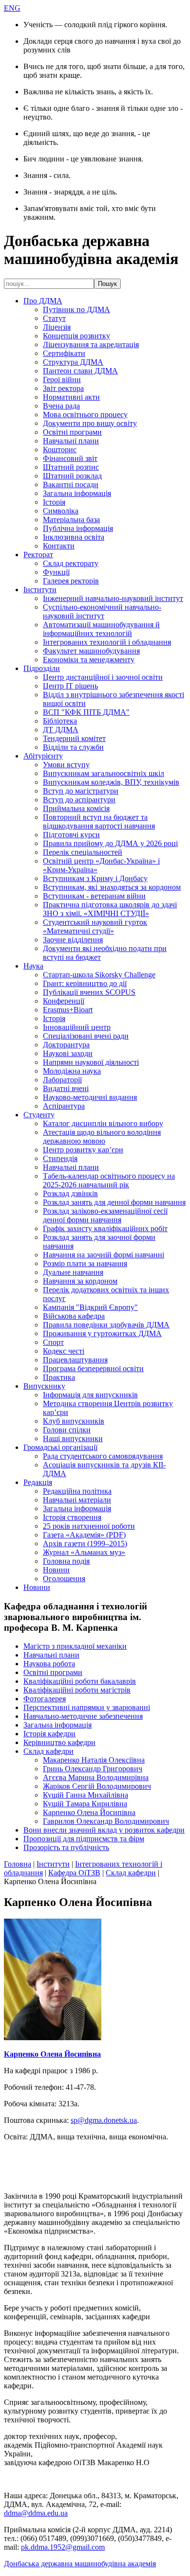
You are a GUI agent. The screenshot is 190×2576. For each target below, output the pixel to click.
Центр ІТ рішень (70, 686)
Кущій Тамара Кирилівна (85, 1804)
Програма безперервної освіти (93, 1368)
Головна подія (66, 1561)
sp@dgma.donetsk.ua (104, 2120)
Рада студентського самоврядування (103, 1456)
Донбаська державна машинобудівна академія (80, 2564)
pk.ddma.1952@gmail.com (63, 2547)
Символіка (61, 511)
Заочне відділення (73, 940)
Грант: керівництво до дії (85, 983)
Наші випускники (73, 1438)
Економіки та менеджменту (89, 660)
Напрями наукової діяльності (91, 1062)
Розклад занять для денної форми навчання (114, 1202)
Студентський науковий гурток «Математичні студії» (95, 926)
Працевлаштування (75, 1360)
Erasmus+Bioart (68, 1010)
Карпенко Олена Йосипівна (89, 1812)
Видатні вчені (66, 1088)
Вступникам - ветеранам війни (94, 896)
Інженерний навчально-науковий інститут (113, 598)
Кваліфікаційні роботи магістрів (77, 1690)
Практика (59, 1377)
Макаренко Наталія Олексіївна (94, 1760)
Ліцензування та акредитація (91, 344)
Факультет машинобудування (91, 651)
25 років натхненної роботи (89, 1526)
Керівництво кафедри (59, 1742)
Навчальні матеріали (77, 1500)
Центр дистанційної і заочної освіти (103, 677)
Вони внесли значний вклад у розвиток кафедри (104, 1830)
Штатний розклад (72, 476)
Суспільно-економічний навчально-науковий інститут (102, 611)
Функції (56, 572)
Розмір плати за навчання (85, 1263)
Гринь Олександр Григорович (93, 1769)
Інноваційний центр (77, 1027)
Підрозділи (42, 668)
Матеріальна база (71, 520)
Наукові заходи (68, 1053)
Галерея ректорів (71, 581)
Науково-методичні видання (90, 1097)
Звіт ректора (63, 388)
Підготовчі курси (71, 835)
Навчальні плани (71, 441)
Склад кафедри (48, 1751)
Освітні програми (72, 432)
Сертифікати (64, 353)
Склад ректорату (71, 563)
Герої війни (62, 379)
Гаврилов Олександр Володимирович (106, 1821)
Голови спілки (67, 1430)
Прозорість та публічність (66, 1847)
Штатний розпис (71, 467)
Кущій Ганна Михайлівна (85, 1795)
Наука (33, 966)
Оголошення (64, 1579)
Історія (54, 502)
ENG (12, 8)
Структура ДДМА (73, 362)
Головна (18, 1864)
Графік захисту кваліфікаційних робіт (105, 1228)
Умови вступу (66, 765)
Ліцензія (57, 327)
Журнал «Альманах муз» (84, 1552)
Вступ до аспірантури (79, 800)
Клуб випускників (74, 1421)
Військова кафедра (74, 1316)
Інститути (40, 590)
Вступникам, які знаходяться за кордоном (112, 887)
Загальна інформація (77, 493)
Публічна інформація (78, 528)
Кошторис (60, 450)
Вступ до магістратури (81, 791)
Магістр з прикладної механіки (75, 1646)
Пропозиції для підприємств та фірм (84, 1839)
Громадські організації (60, 1447)
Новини (56, 1570)
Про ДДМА (43, 301)
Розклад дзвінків (70, 1193)
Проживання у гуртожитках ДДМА (102, 1333)
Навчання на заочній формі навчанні (104, 1255)
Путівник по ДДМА (76, 309)
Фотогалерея (45, 1699)
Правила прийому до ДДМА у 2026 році (110, 843)
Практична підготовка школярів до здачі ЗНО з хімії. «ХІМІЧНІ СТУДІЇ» (110, 909)
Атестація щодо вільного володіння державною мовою (102, 1137)
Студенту (39, 1115)
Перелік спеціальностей (83, 852)
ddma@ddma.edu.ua (36, 2513)
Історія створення (72, 1517)
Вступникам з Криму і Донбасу (95, 878)
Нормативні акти (71, 397)
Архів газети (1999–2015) (85, 1544)
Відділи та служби (73, 747)
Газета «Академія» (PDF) (84, 1535)
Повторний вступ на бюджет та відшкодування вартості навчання (99, 821)
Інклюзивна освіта (74, 537)
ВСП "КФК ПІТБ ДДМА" (86, 712)
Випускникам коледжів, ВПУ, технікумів (111, 782)
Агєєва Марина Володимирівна (96, 1777)
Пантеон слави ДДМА (80, 371)
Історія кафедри (49, 1734)
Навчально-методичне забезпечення (83, 1716)
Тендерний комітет (74, 738)
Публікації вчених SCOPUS (89, 992)
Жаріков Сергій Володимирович (97, 1786)
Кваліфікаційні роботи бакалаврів (80, 1681)
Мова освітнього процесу (85, 415)
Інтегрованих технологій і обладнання (107, 642)
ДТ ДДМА (61, 730)
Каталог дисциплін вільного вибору (103, 1123)
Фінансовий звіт (70, 458)
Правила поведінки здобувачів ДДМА (106, 1325)
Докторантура (66, 1045)
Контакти (59, 546)
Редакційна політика (77, 1491)
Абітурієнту (43, 756)
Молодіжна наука (72, 1071)
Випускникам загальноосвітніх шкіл (104, 773)
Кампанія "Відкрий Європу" (90, 1307)
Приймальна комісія (76, 808)
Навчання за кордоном (80, 1281)
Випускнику (44, 1386)
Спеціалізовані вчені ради (86, 1036)
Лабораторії (62, 1080)
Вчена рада (61, 406)
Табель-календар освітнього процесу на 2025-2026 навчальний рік (109, 1180)
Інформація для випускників (90, 1395)
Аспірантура (64, 1106)
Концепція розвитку (76, 336)
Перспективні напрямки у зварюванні (87, 1707)
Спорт (53, 1342)
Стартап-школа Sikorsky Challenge (99, 975)
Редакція (38, 1482)
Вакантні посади (71, 485)
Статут (54, 318)
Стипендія (60, 1158)
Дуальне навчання (73, 1272)
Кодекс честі (64, 1351)
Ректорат (38, 555)
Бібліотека (60, 721)
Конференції (64, 1001)
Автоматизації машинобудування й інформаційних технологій (101, 629)
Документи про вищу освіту (90, 423)
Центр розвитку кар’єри (83, 1150)
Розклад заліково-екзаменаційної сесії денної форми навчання (105, 1215)
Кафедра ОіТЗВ (74, 1873)
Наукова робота (49, 1664)
